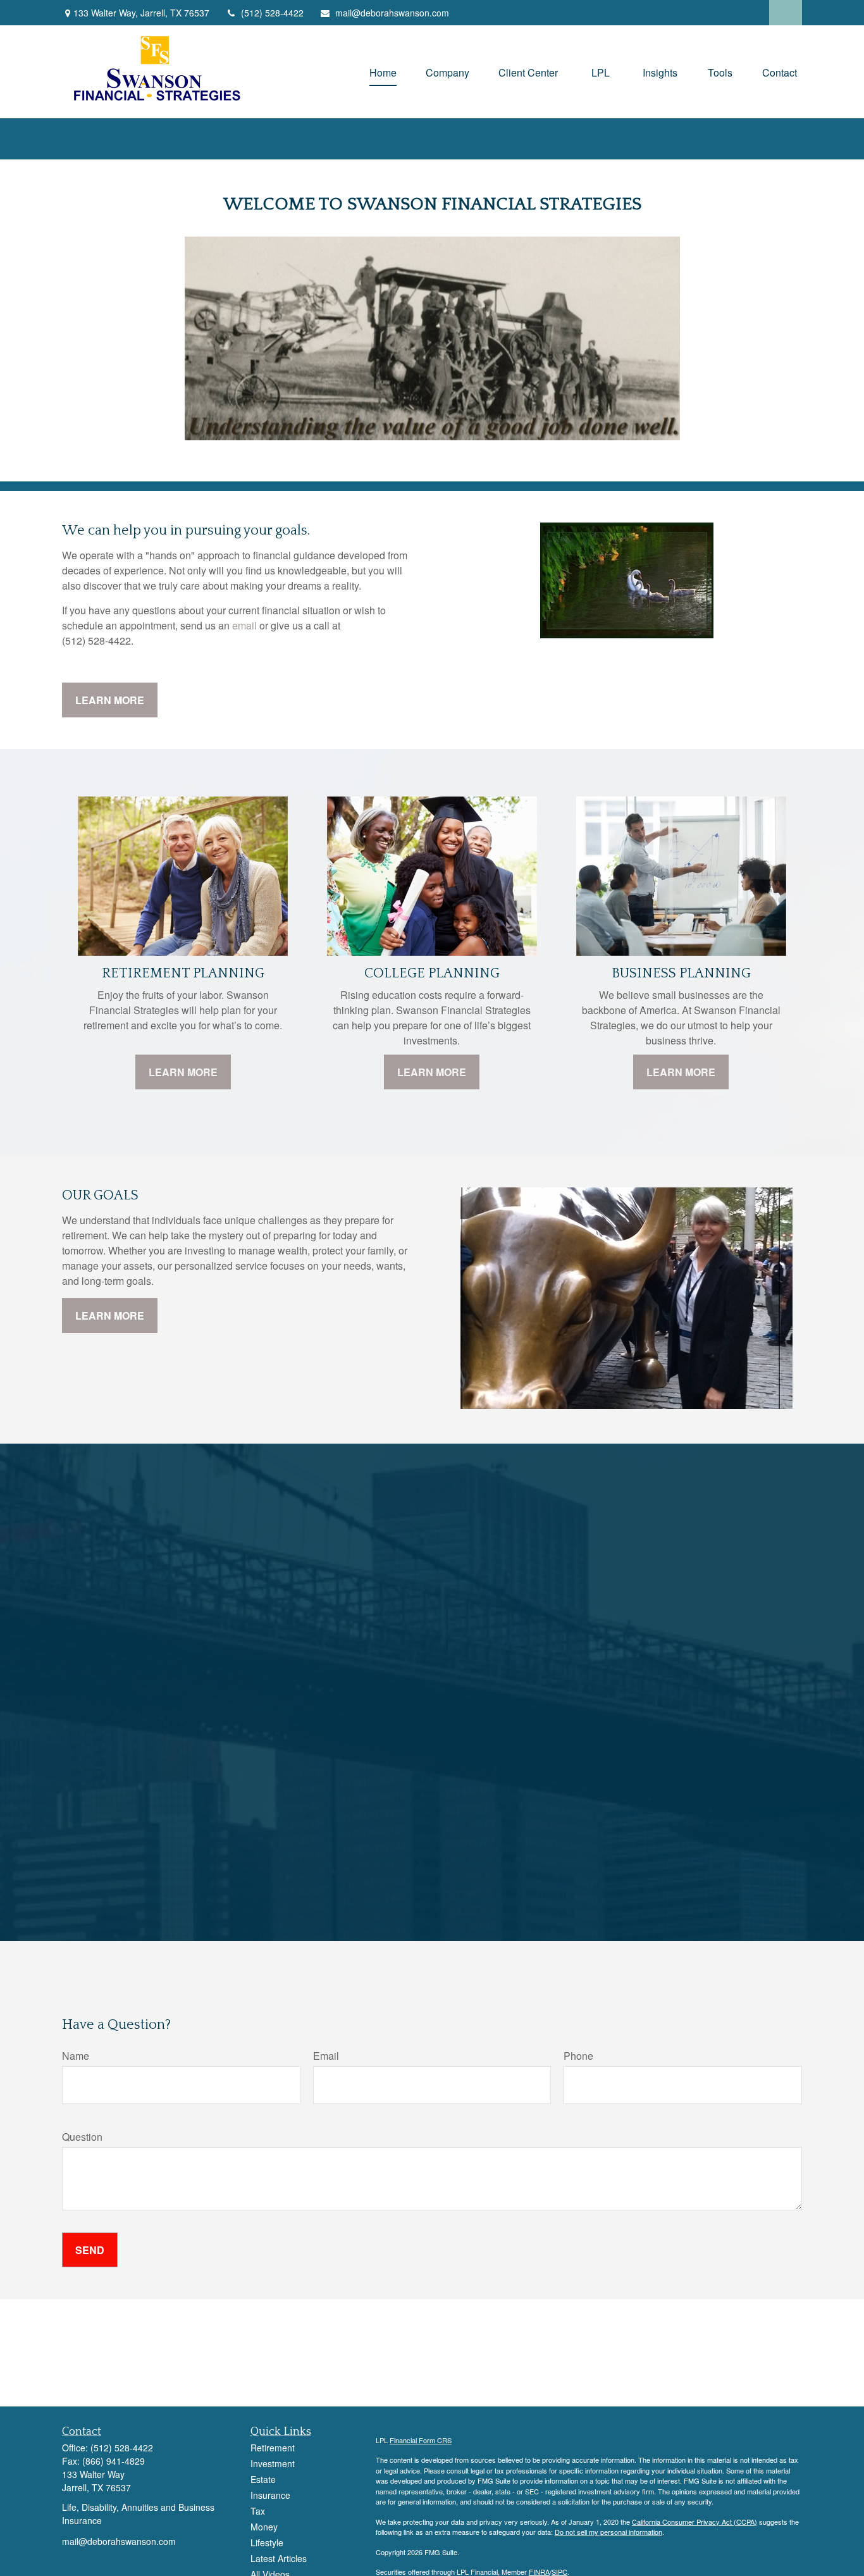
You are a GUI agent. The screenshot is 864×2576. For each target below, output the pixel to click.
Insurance (270, 2495)
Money (264, 2527)
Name (76, 2056)
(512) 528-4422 (272, 13)
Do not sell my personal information (608, 2532)
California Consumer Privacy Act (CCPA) (694, 2522)
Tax (258, 2511)
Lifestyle (267, 2542)
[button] (383, 72)
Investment (273, 2463)
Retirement (273, 2448)
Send (90, 2250)
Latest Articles (279, 2558)
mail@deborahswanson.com (392, 13)
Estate (263, 2479)
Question (82, 2137)
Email (326, 2056)
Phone (578, 2056)
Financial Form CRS (421, 2440)
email (244, 625)
